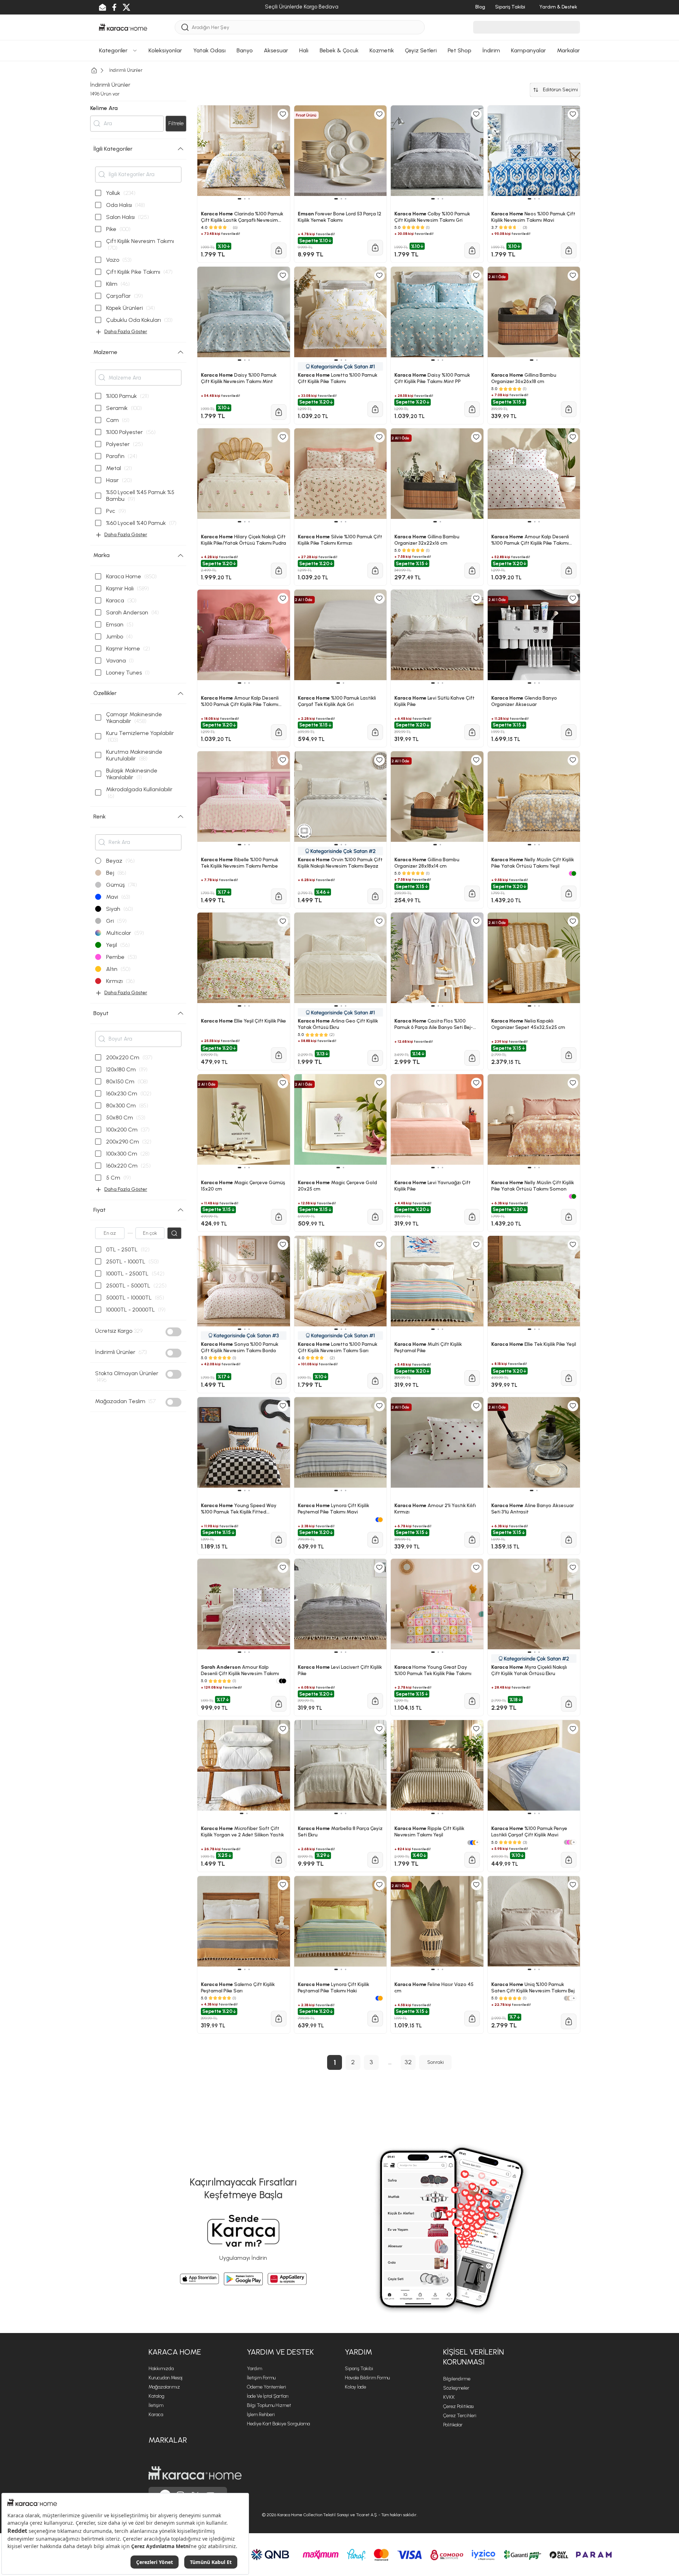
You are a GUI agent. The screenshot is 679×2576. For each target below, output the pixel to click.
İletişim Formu (261, 2378)
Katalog (156, 2396)
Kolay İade (355, 2387)
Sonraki (436, 2062)
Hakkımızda (161, 2369)
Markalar (168, 2440)
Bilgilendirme (457, 2379)
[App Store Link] (199, 2279)
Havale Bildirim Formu (367, 2378)
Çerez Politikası (459, 2406)
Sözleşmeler (456, 2388)
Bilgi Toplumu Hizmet (269, 2405)
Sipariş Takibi (359, 2369)
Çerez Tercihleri (460, 2416)
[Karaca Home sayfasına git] (195, 2473)
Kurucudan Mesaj (166, 2378)
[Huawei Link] (287, 2279)
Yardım (254, 2369)
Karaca (156, 2415)
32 (408, 2062)
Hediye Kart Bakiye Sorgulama (278, 2424)
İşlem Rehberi (261, 2415)
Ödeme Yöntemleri (266, 2387)
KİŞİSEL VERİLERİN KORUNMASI (474, 2357)
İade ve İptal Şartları (268, 2396)
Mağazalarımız (164, 2387)
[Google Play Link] (243, 2279)
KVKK (449, 2397)
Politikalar (453, 2425)
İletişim (156, 2405)
